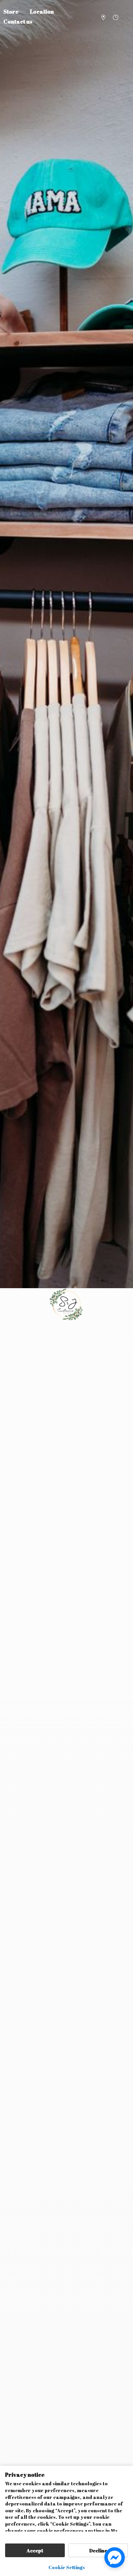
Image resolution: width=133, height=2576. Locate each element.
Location (42, 12)
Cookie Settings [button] (67, 2567)
